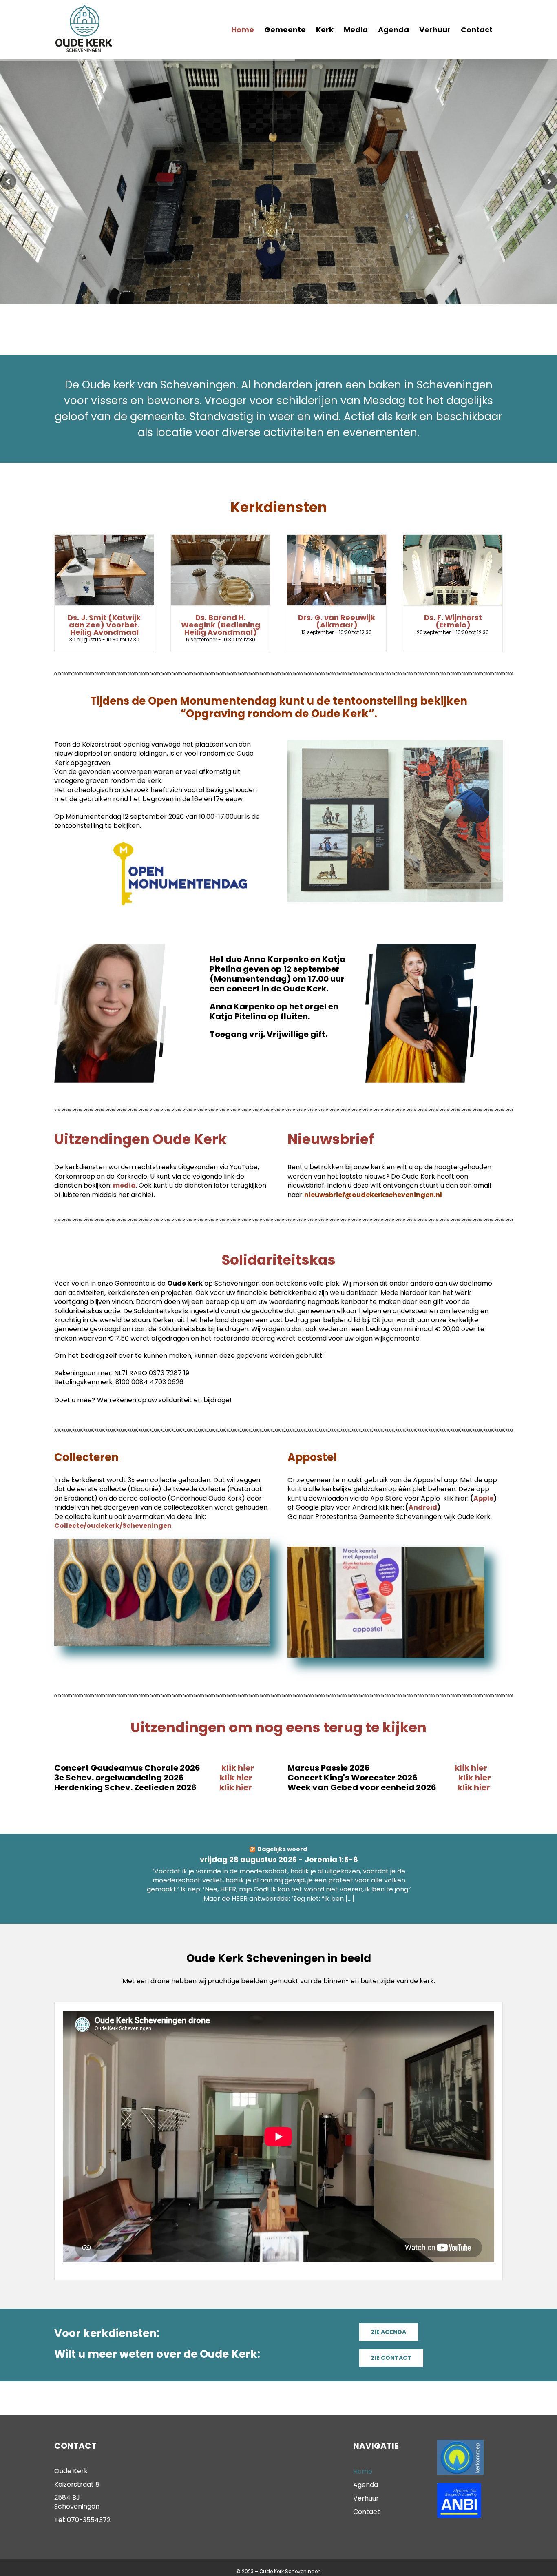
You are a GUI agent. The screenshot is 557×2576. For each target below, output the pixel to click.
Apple (483, 1498)
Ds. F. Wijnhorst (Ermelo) (453, 621)
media (124, 1185)
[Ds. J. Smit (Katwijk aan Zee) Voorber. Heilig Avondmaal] (104, 570)
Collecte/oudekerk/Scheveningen (113, 1526)
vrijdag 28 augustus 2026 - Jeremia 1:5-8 (279, 1859)
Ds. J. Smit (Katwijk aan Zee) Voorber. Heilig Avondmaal (104, 625)
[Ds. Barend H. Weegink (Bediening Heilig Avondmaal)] (220, 570)
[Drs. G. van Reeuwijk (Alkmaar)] (337, 570)
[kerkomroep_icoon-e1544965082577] (460, 2443)
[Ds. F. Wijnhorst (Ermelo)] (453, 570)
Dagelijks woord (282, 1849)
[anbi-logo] (459, 2486)
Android (423, 1507)
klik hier (242, 1768)
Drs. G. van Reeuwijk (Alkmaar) (337, 621)
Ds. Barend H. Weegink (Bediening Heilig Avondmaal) (221, 625)
